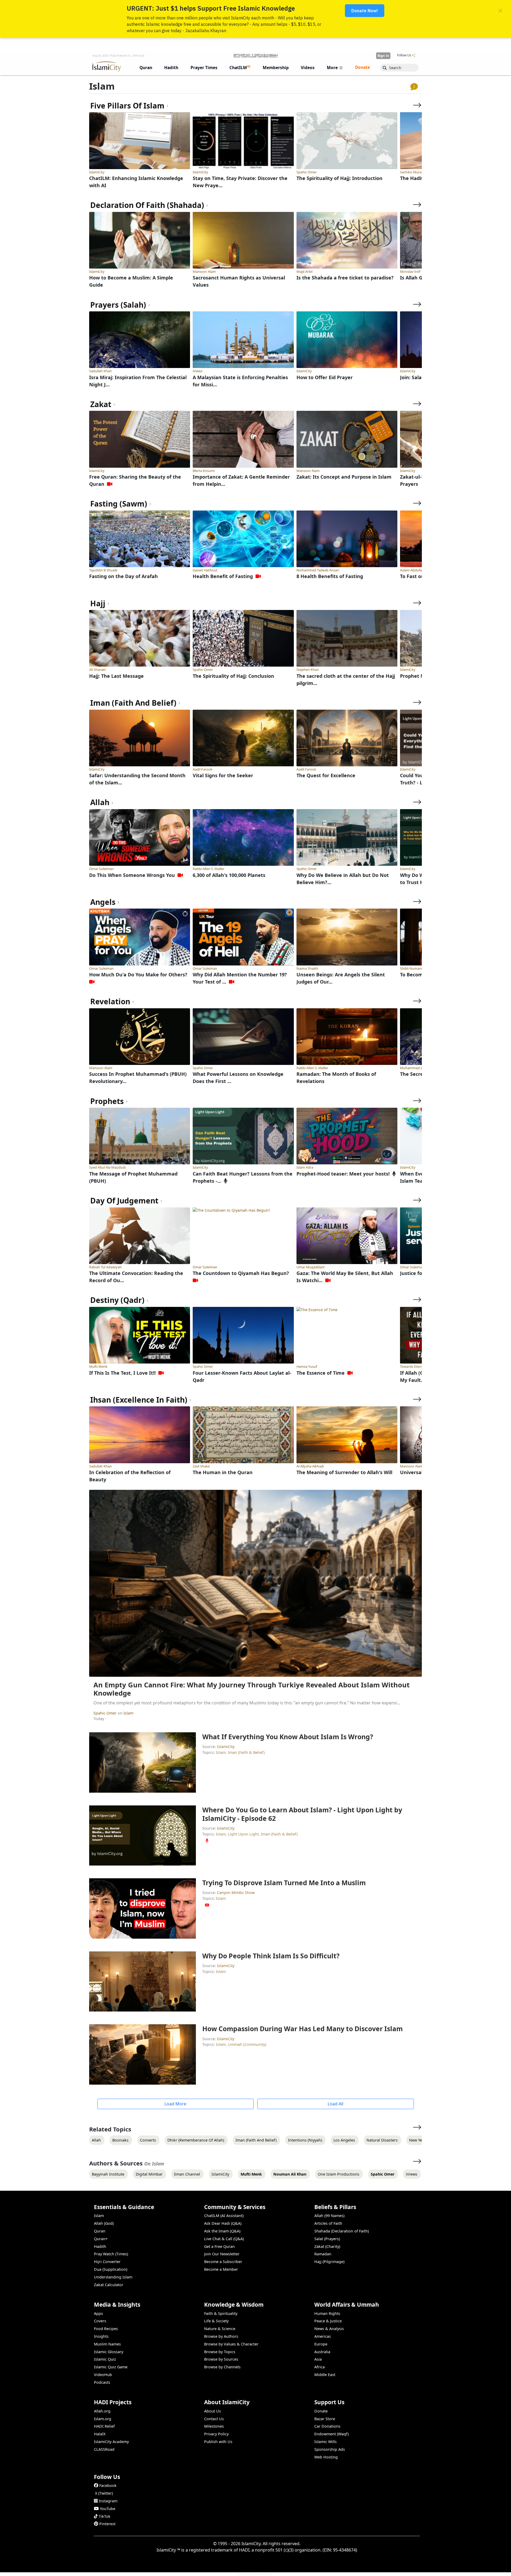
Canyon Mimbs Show (236, 1893)
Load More (175, 2104)
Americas (323, 2336)
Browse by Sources (221, 2359)
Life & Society (216, 2321)
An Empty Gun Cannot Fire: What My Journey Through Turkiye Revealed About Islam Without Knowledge (252, 1689)
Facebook (108, 2485)
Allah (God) (104, 2223)
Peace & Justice (328, 2321)
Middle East (325, 2375)
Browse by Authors (221, 2336)
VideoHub (103, 2375)
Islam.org (103, 2419)
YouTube (108, 2509)
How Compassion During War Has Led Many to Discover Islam (302, 2029)
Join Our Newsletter (222, 2254)
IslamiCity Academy (111, 2442)
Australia (322, 2352)
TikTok (105, 2516)
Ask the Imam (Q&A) (222, 2231)
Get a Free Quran (219, 2246)
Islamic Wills (325, 2442)
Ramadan (323, 2254)
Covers (100, 2321)
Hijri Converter (107, 2262)
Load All (335, 2104)
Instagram (108, 2501)
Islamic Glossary (109, 2352)
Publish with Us (218, 2442)
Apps (98, 2313)
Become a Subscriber (223, 2262)
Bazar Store (325, 2419)
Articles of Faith (328, 2223)
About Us (213, 2411)
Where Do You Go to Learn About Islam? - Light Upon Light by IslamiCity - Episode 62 (302, 1814)
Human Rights (327, 2313)
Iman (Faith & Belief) (246, 1752)
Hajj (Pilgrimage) (329, 2262)
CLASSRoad (104, 2449)
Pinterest (107, 2524)
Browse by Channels (222, 2367)
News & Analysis (329, 2329)
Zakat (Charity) (327, 2246)
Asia (318, 2359)
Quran (100, 2231)
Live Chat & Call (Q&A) (224, 2239)
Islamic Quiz (105, 2359)
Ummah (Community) (247, 2044)
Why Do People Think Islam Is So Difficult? (271, 1956)
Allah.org (102, 2411)
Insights (101, 2336)
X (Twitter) (104, 2493)
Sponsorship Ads (330, 2449)
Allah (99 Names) (329, 2216)
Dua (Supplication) (111, 2269)
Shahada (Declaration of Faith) (342, 2231)
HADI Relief (104, 2426)
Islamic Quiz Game (111, 2367)
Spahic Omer (106, 1713)
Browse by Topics (220, 2352)
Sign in (383, 56)
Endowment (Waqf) (331, 2434)
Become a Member (221, 2269)
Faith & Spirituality (221, 2313)
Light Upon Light (243, 1834)
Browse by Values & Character (231, 2344)
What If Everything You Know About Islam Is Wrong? (288, 1737)
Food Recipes (106, 2329)
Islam (128, 1713)
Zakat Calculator (109, 2285)
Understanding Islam (113, 2277)
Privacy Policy (216, 2434)
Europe (321, 2344)
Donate (321, 2411)
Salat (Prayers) (327, 2239)
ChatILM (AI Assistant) (224, 2216)
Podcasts (102, 2382)
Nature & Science (220, 2329)
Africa (320, 2367)
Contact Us (214, 2419)
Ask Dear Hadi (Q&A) (223, 2223)
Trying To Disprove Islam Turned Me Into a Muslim (284, 1883)
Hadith (100, 2246)
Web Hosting (326, 2457)
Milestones (214, 2426)
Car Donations (327, 2426)
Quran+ (101, 2239)
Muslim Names (107, 2344)
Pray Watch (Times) (111, 2254)
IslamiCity (226, 1747)
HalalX (100, 2434)
